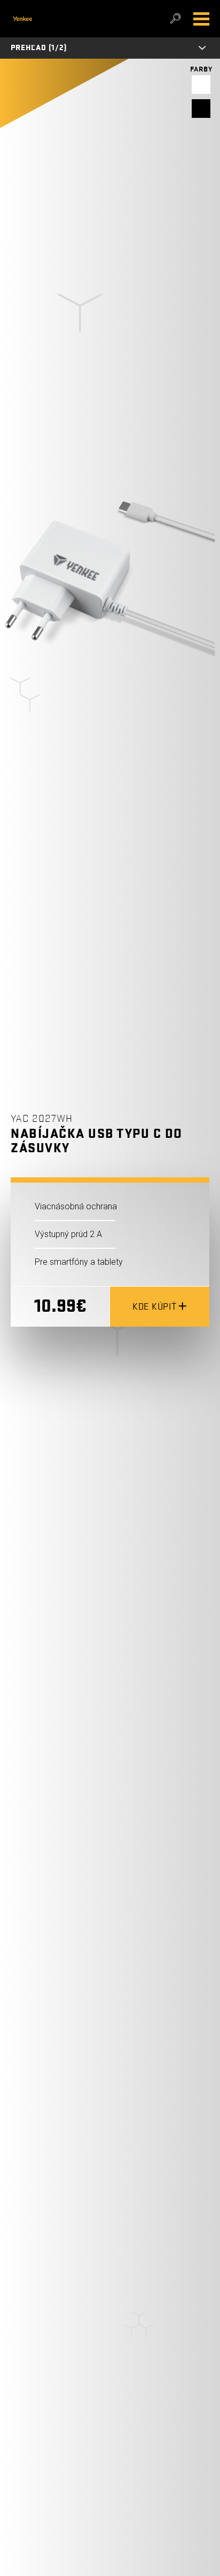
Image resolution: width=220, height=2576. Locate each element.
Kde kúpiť (155, 1307)
